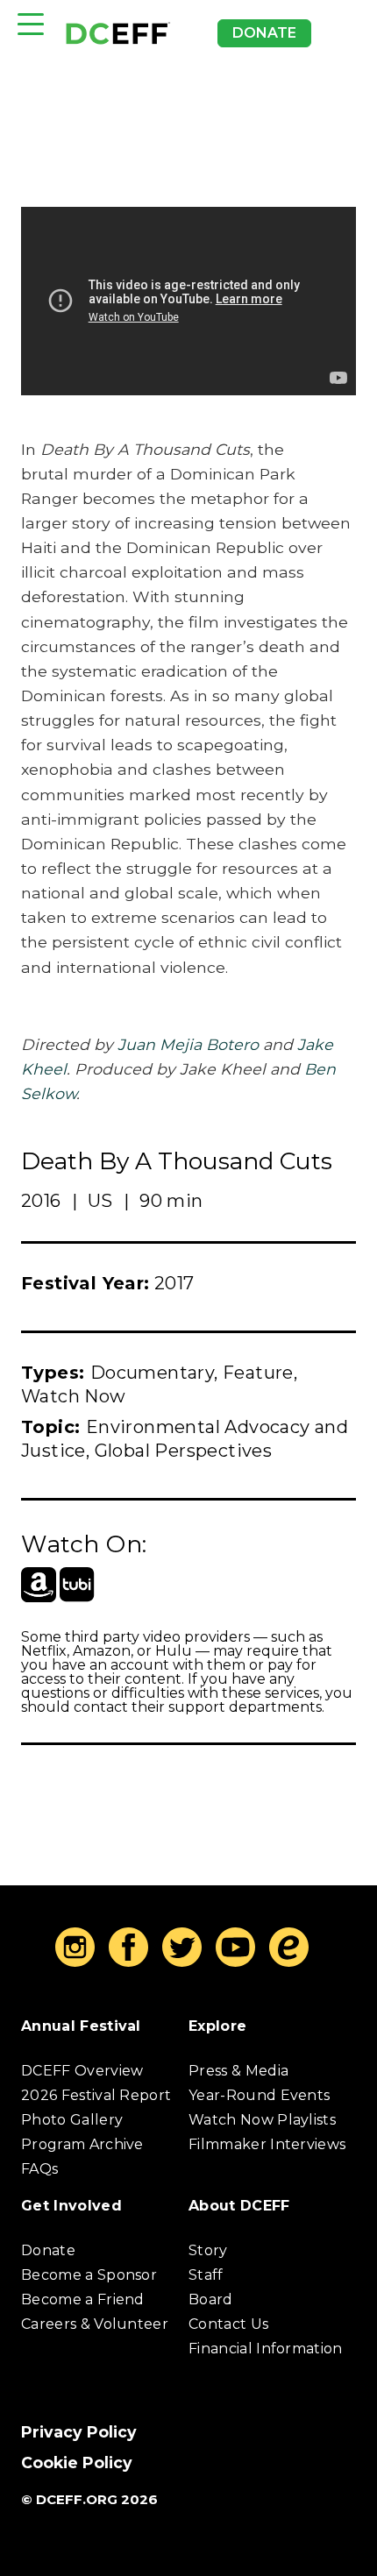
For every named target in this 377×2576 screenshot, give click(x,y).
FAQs (39, 2169)
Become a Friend (83, 2299)
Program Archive (82, 2144)
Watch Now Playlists (262, 2120)
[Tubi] (77, 1585)
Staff (206, 2275)
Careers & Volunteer (95, 2324)
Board (211, 2299)
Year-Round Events (259, 2095)
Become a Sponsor (89, 2275)
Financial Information (266, 2349)
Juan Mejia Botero (188, 1044)
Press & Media (238, 2071)
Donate (264, 33)
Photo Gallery (72, 2120)
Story (208, 2250)
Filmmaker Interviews (267, 2144)
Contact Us (228, 2324)
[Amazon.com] (39, 1585)
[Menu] (31, 24)
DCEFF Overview (82, 2071)
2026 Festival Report (96, 2095)
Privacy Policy (79, 2432)
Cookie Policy (77, 2462)
